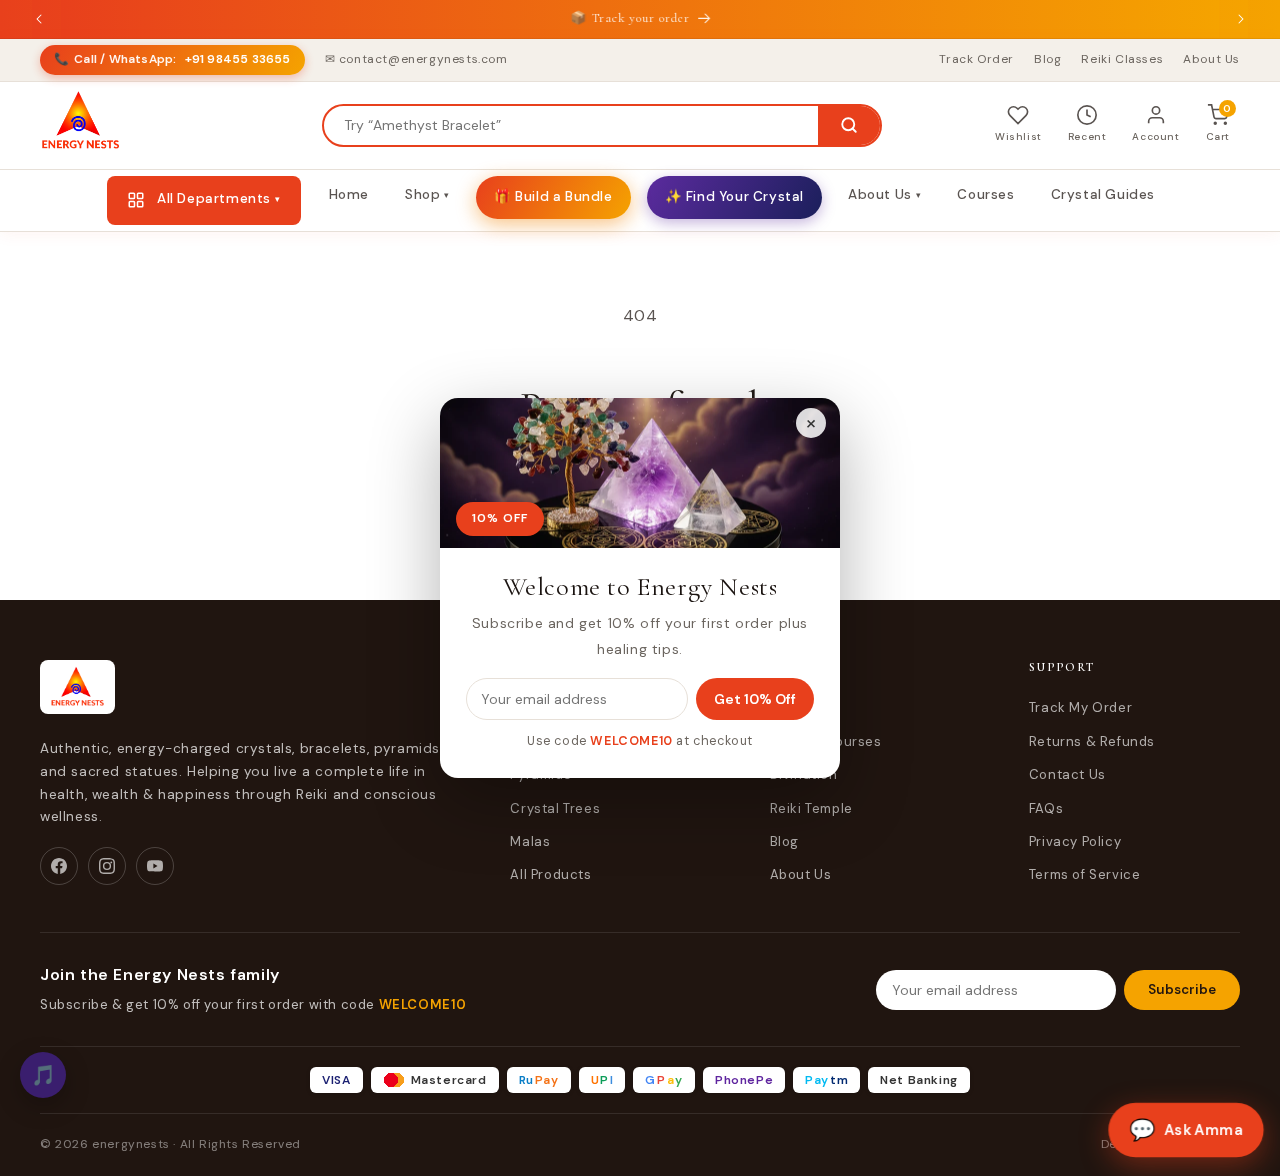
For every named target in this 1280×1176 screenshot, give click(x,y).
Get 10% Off (755, 699)
